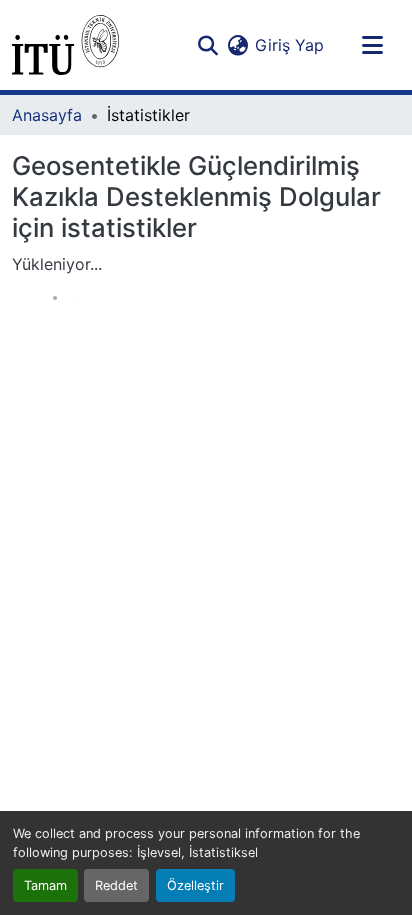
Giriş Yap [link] (289, 45)
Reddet (116, 885)
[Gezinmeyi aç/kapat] (372, 45)
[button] (65, 45)
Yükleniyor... (57, 264)
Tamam (45, 885)
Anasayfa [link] (47, 115)
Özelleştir (195, 885)
